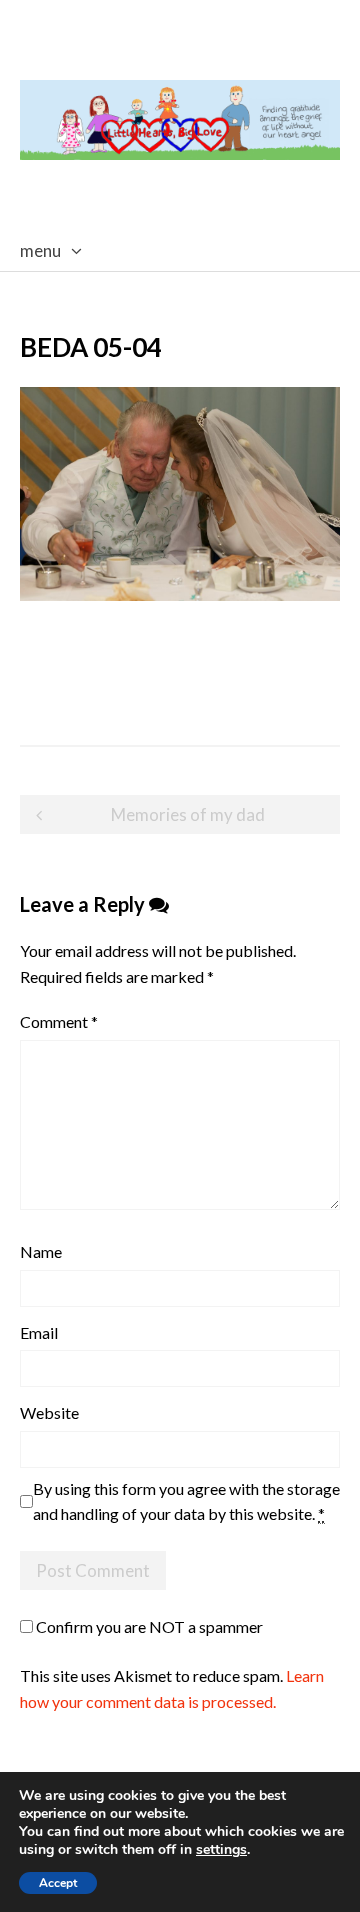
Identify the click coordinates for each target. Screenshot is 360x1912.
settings (221, 1850)
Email (39, 1332)
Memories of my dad (188, 814)
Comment (59, 1021)
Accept (58, 1883)
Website (49, 1412)
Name (41, 1251)
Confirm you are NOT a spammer (148, 1626)
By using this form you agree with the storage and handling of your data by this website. (186, 1501)
